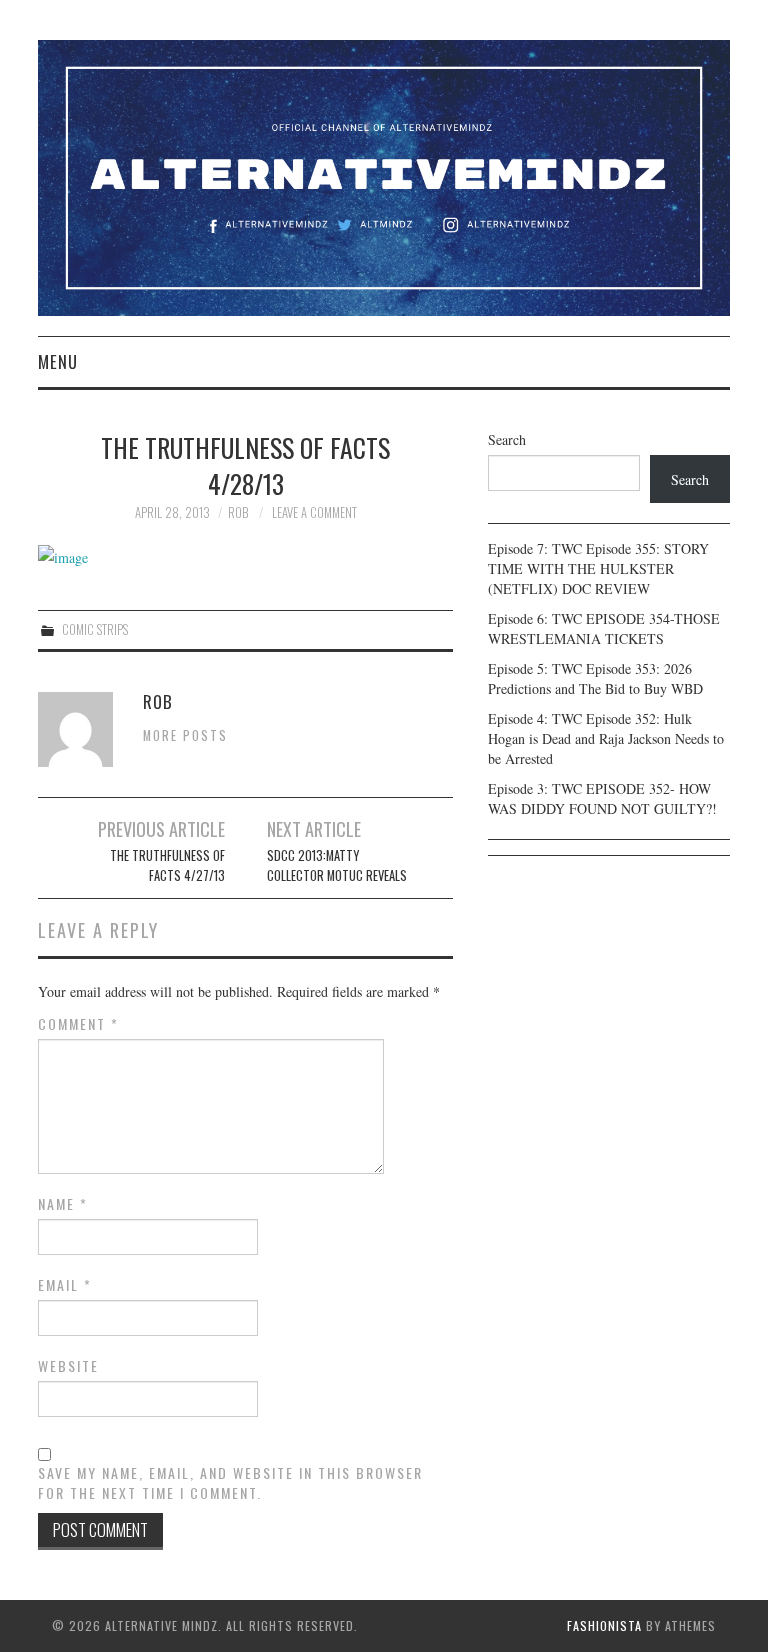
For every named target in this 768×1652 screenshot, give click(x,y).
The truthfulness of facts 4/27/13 (167, 865)
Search (507, 439)
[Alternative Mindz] (383, 175)
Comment (78, 1024)
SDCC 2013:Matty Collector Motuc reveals (337, 865)
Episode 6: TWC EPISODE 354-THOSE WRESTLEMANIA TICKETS (604, 628)
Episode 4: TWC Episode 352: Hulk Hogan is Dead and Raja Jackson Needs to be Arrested (606, 738)
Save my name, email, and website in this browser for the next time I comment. (230, 1483)
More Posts (185, 735)
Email (65, 1285)
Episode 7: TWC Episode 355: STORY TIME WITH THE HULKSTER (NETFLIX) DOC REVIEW (598, 568)
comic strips (95, 629)
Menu (58, 361)
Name (63, 1204)
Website (68, 1366)
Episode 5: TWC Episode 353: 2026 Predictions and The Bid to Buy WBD (595, 678)
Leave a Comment (314, 512)
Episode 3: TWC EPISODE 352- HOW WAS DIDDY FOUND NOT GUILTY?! (602, 798)
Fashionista (604, 1625)
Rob (238, 512)
